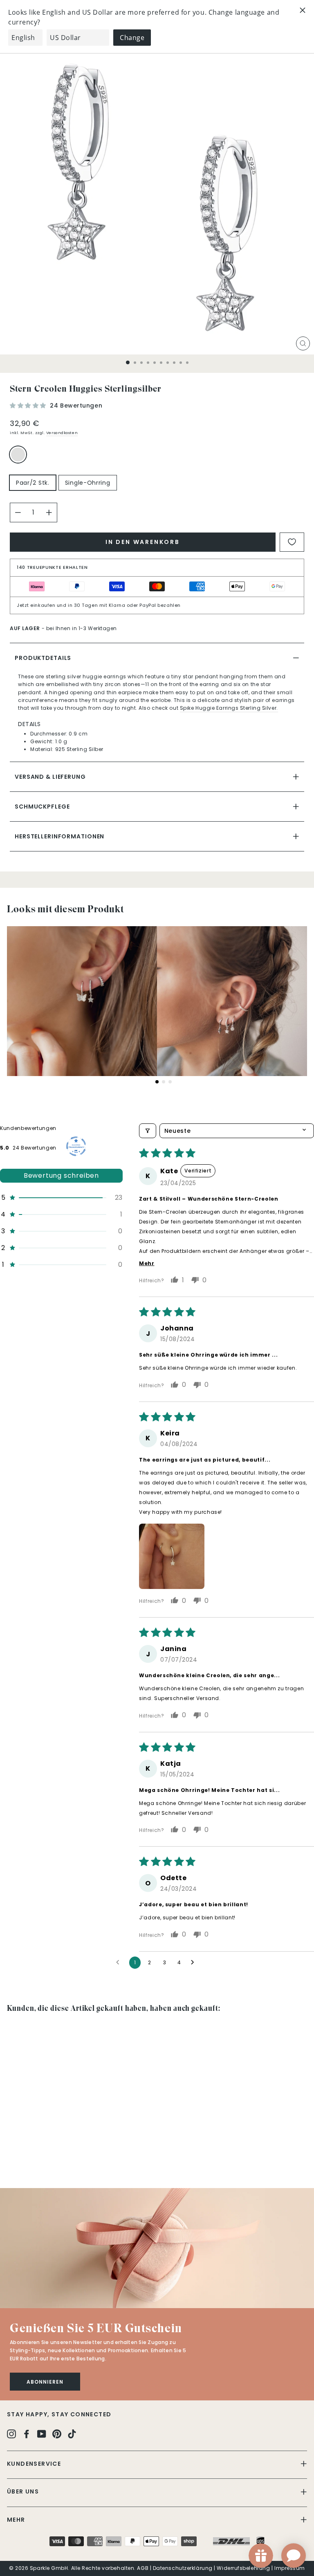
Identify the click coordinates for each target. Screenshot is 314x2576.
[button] (29, 406)
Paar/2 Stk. (33, 483)
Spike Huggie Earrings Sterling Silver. (229, 708)
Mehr (16, 2520)
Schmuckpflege (42, 807)
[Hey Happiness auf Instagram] (11, 2434)
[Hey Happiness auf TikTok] (72, 2434)
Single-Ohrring (88, 483)
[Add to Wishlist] (292, 542)
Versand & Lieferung (50, 777)
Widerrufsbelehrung (243, 2568)
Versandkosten (62, 433)
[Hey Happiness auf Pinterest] (57, 2434)
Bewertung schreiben (61, 1175)
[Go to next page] (195, 1963)
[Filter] (148, 1131)
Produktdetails (43, 658)
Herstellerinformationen (59, 836)
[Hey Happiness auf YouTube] (42, 2434)
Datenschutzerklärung (183, 2568)
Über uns (23, 2491)
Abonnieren (45, 2382)
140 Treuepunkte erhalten (52, 567)
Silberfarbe (18, 455)
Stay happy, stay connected (59, 2414)
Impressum (290, 2568)
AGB (143, 2568)
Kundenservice (34, 2464)
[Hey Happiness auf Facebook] (27, 2434)
